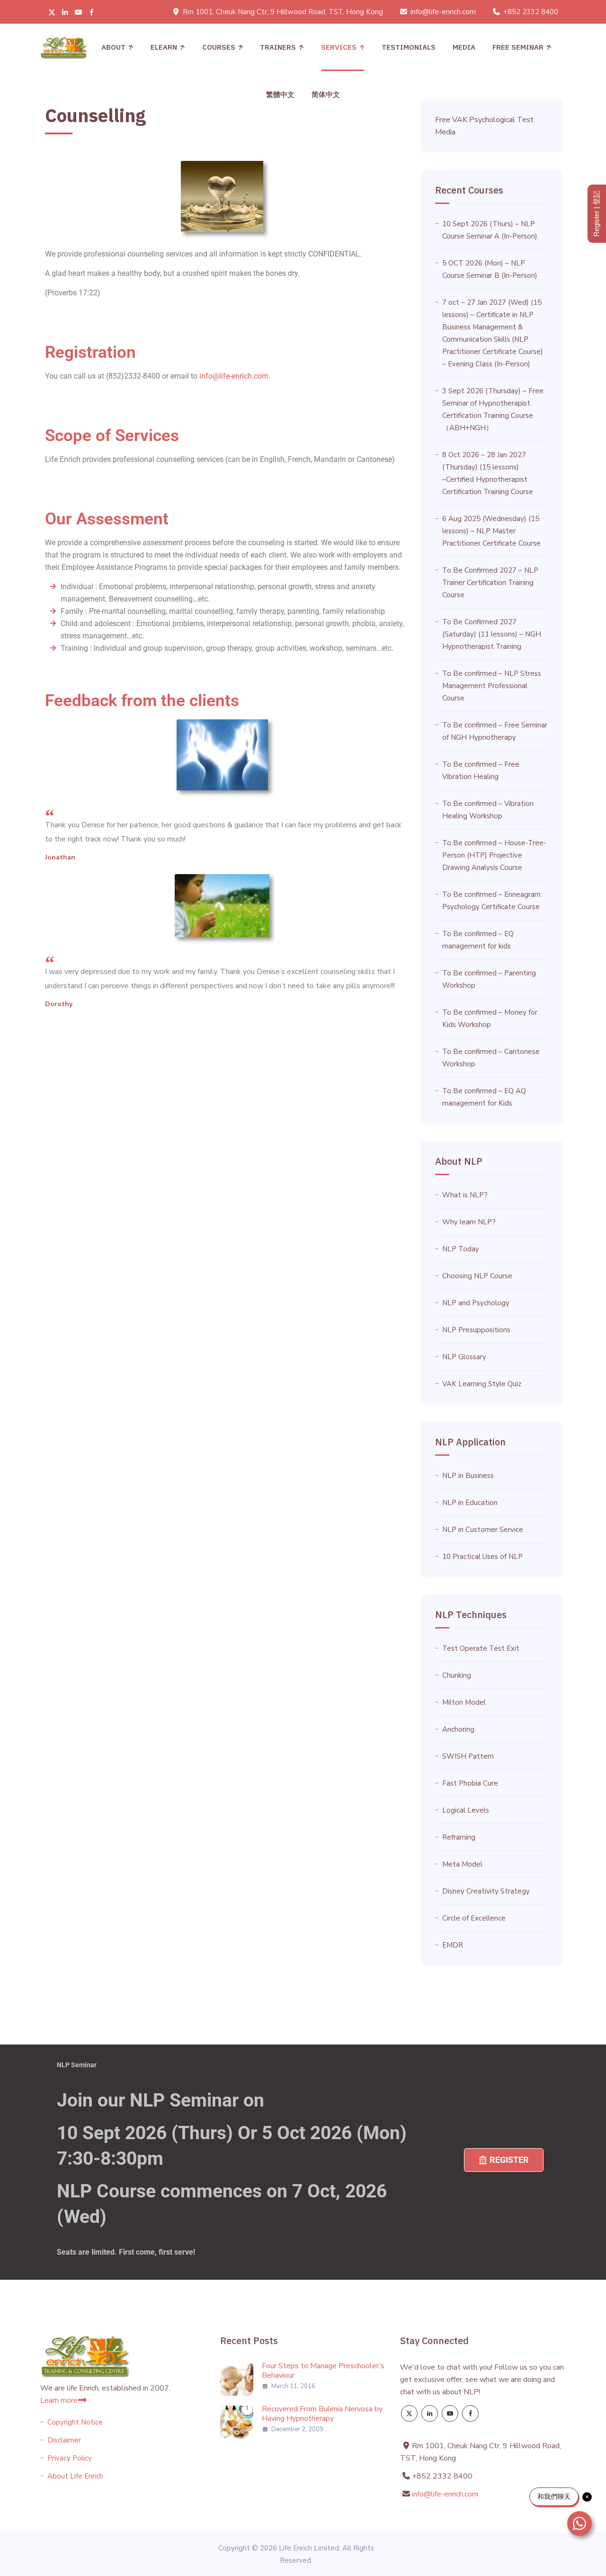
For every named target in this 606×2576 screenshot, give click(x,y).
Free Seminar (518, 47)
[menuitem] (280, 95)
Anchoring (458, 1729)
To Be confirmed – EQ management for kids (478, 940)
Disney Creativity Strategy (486, 1891)
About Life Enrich (75, 2476)
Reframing (459, 1837)
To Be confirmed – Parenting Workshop (489, 979)
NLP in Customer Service (483, 1530)
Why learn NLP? (469, 1222)
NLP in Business (468, 1476)
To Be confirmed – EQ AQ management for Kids (484, 1097)
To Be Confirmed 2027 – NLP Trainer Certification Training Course (490, 583)
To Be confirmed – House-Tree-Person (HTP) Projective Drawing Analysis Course (494, 855)
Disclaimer (64, 2440)
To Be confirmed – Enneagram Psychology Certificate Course (491, 901)
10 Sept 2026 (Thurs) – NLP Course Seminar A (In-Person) (490, 230)
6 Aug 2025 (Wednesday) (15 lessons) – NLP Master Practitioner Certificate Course (491, 531)
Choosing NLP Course (477, 1276)
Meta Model (462, 1864)
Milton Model (464, 1702)
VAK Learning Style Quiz (482, 1384)
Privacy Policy (70, 2458)
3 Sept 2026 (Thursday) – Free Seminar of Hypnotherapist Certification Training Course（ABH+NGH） (493, 409)
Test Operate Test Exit (481, 1648)
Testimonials (409, 47)
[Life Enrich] (64, 47)
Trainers (278, 47)
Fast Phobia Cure (470, 1783)
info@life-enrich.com (443, 12)
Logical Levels (466, 1810)
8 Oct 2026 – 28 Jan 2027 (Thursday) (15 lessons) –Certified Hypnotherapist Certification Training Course (488, 473)
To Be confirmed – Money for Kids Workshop (490, 1018)
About (113, 47)
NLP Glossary (464, 1357)
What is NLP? (465, 1195)
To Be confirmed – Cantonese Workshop (491, 1058)
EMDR (453, 1945)
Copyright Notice (75, 2422)
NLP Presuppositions (476, 1330)
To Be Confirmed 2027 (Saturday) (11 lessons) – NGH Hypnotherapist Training (492, 634)
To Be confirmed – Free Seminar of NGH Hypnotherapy (495, 731)
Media (464, 47)
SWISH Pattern (468, 1756)
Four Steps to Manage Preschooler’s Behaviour (323, 2371)
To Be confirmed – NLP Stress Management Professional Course (492, 686)
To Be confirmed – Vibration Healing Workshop (488, 810)
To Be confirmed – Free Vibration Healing (481, 770)
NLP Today (461, 1249)
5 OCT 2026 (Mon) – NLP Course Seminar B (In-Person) (490, 269)
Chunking (457, 1675)
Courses (219, 47)
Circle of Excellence (474, 1918)
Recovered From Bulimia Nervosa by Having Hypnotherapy (322, 2414)
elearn (164, 47)
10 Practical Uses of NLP (482, 1557)
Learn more (59, 2400)
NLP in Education (470, 1503)
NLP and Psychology (476, 1303)
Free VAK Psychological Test (484, 120)
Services (339, 47)
